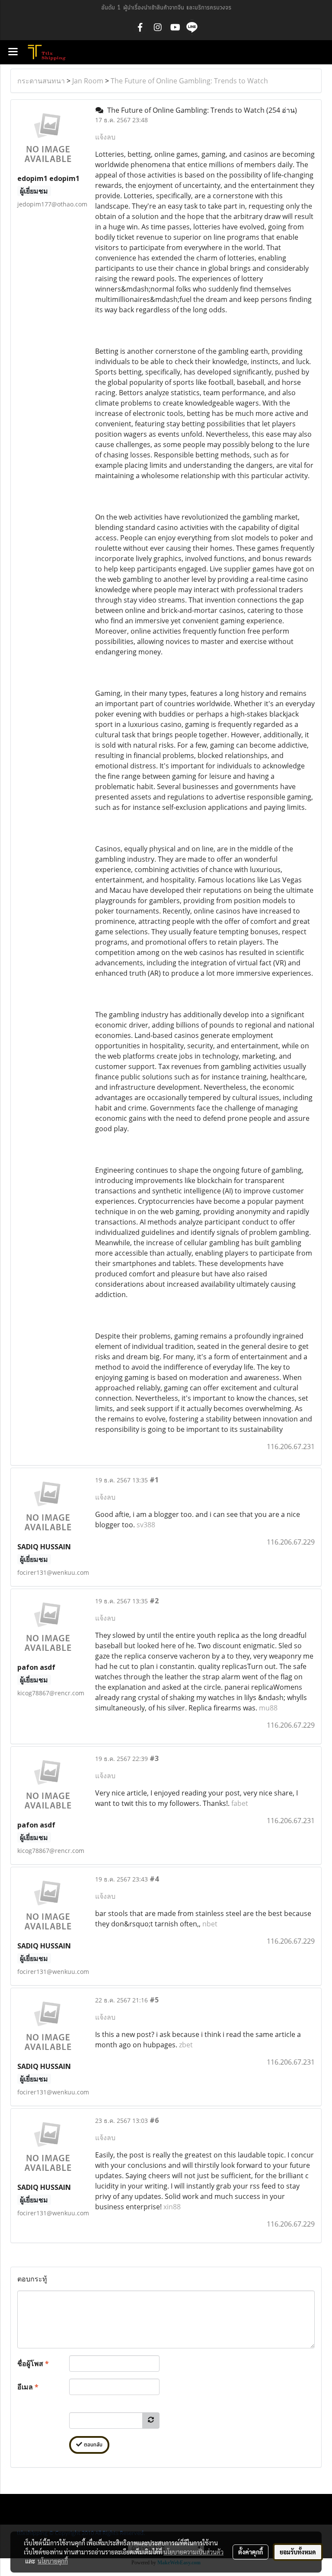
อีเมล (28, 2387)
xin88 (172, 2207)
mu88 (268, 1708)
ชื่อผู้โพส (33, 2363)
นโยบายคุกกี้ (53, 2561)
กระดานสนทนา (41, 81)
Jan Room (88, 81)
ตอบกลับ (92, 2445)
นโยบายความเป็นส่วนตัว (193, 2552)
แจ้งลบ (105, 137)
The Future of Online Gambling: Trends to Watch (189, 81)
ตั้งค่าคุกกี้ (251, 2552)
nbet (210, 1924)
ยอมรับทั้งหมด (298, 2552)
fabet (240, 1803)
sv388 (146, 1525)
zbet (186, 2045)
